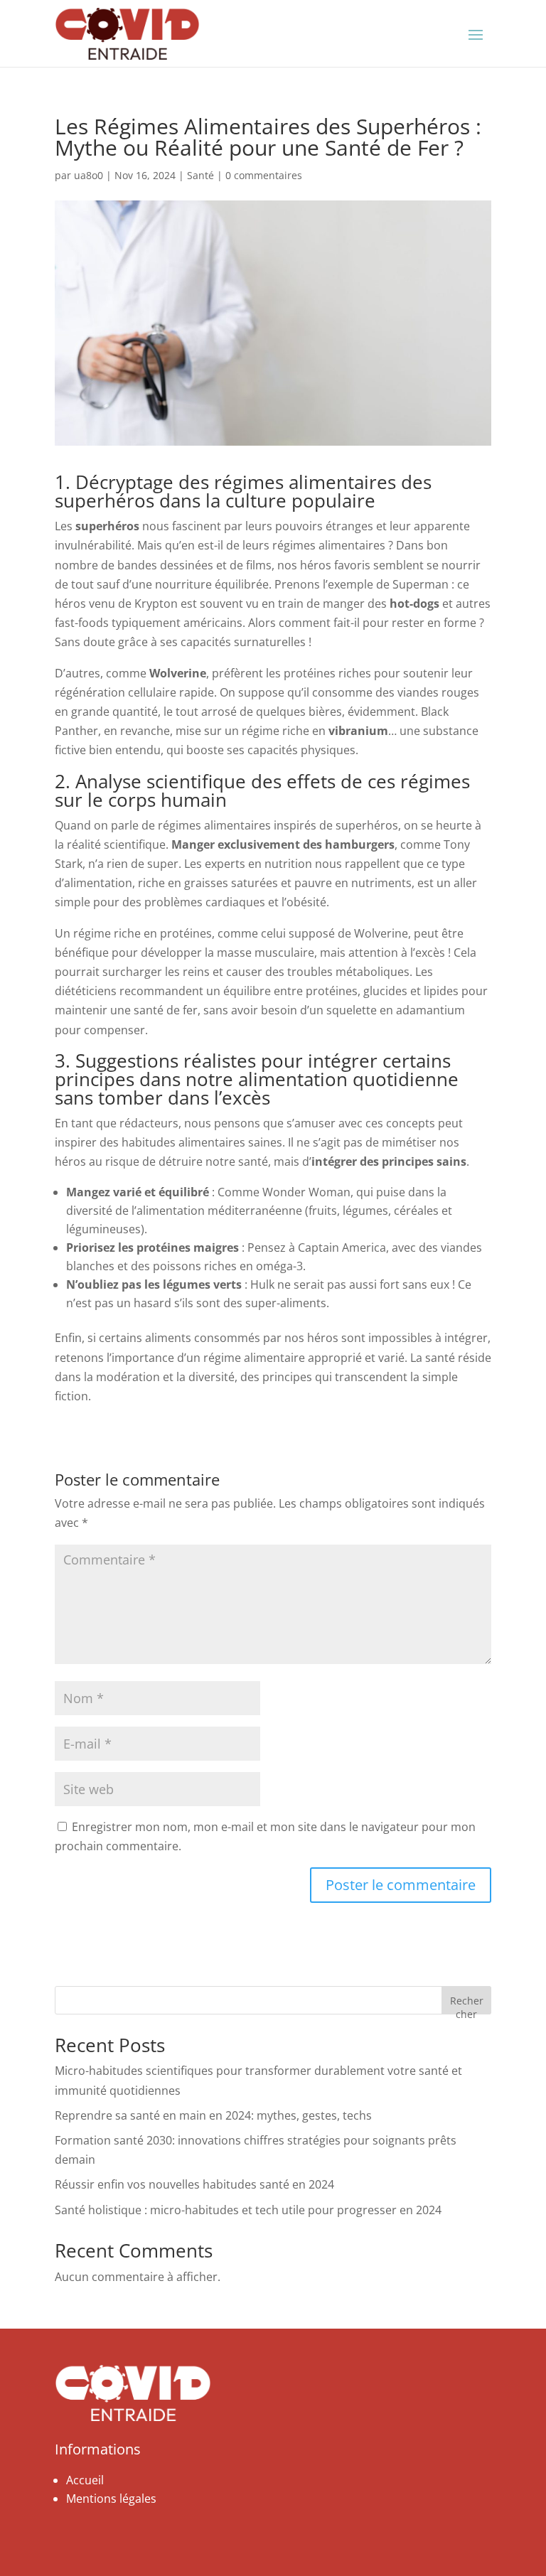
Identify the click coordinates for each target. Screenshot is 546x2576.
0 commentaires (264, 175)
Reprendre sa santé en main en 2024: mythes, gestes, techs (213, 2115)
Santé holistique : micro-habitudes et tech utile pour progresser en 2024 (248, 2210)
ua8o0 (89, 175)
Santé (200, 175)
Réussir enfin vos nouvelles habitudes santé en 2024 (194, 2184)
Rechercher (467, 2004)
